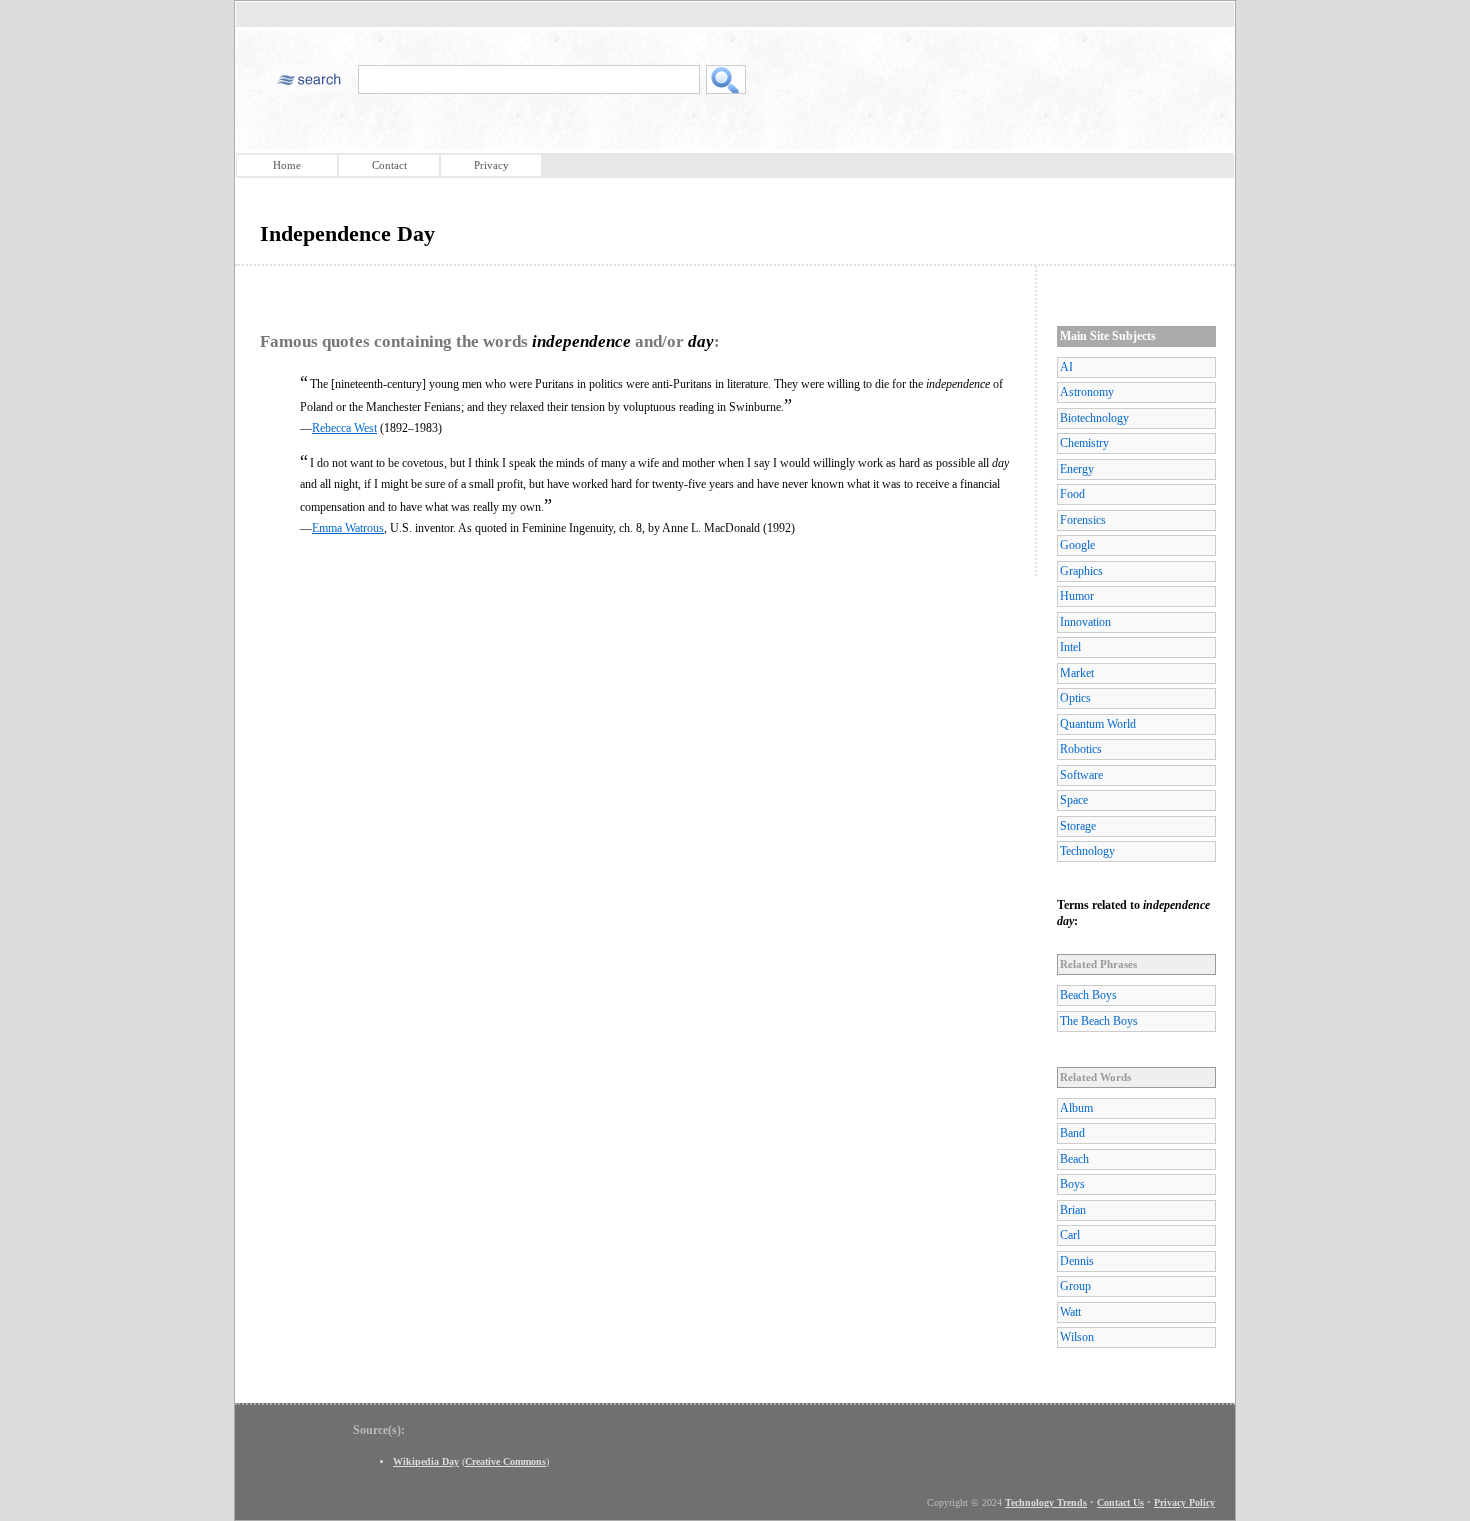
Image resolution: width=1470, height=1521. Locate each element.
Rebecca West (344, 428)
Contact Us (1120, 1502)
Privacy (491, 165)
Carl (1070, 1235)
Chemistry (1084, 443)
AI (1066, 367)
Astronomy (1087, 392)
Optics (1075, 698)
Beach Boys (1088, 995)
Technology (1087, 851)
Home (287, 165)
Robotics (1081, 749)
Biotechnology (1094, 418)
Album (1076, 1108)
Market (1077, 673)
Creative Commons (505, 1461)
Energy (1077, 469)
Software (1081, 775)
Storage (1078, 826)
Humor (1077, 596)
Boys (1072, 1184)
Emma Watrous (348, 528)
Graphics (1081, 571)
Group (1075, 1286)
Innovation (1085, 622)
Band (1072, 1133)
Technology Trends (1046, 1502)
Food (1072, 494)
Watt (1070, 1312)
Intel (1070, 647)
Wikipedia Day (426, 1461)
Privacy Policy (1184, 1502)
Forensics (1083, 520)
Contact (389, 165)
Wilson (1077, 1337)
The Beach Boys (1099, 1021)
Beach (1074, 1159)
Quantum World (1098, 724)
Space (1074, 800)
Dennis (1077, 1261)
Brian (1073, 1210)
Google (1077, 545)
